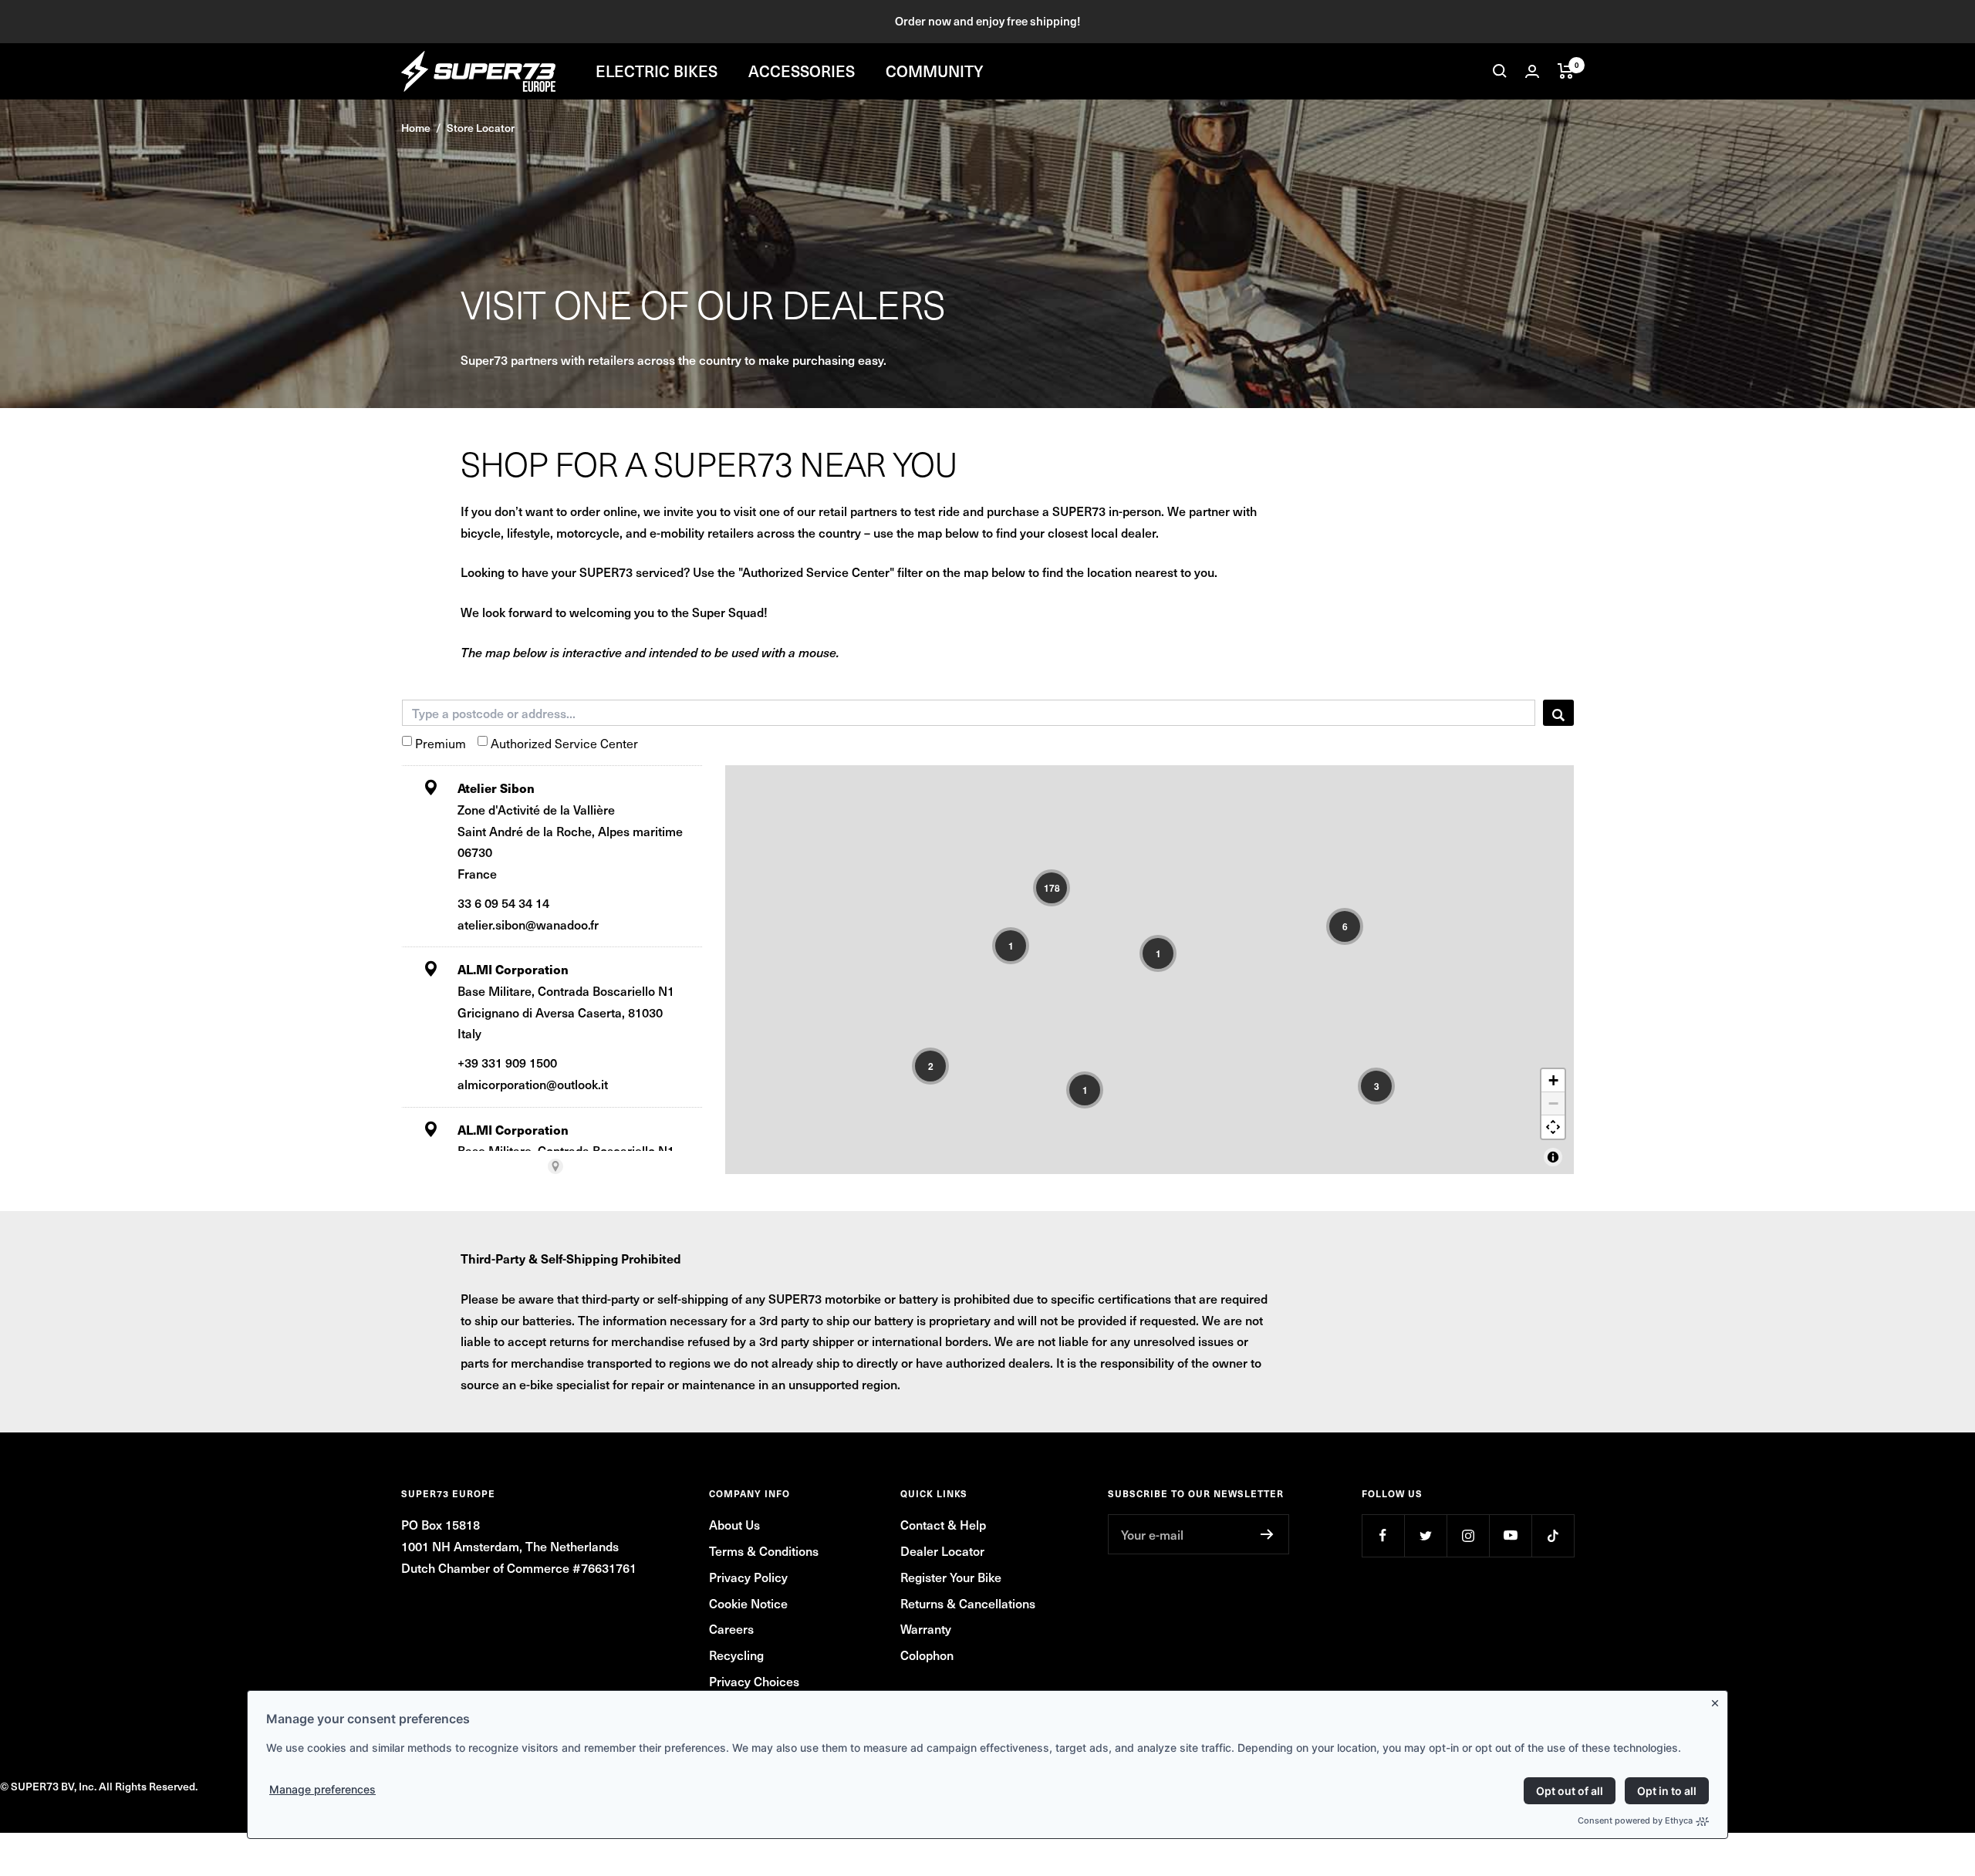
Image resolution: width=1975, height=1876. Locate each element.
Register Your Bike (951, 1577)
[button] (1052, 888)
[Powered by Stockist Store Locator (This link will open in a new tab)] (555, 1166)
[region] (1150, 970)
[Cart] (1566, 71)
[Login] (1532, 71)
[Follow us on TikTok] (1553, 1535)
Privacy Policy (748, 1577)
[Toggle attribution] (1553, 1157)
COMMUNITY (935, 71)
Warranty (926, 1628)
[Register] (1267, 1534)
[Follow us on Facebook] (1383, 1535)
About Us (734, 1524)
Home (416, 128)
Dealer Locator (942, 1550)
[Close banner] (1718, 1700)
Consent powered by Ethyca (1635, 1820)
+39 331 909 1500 (507, 1062)
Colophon (927, 1655)
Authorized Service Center (564, 743)
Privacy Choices (754, 1681)
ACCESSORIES (802, 71)
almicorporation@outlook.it (533, 1084)
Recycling (736, 1655)
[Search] (1500, 71)
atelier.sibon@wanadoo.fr (528, 924)
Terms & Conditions (764, 1550)
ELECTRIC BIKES (657, 71)
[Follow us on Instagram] (1468, 1535)
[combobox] (969, 713)
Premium (441, 743)
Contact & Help (943, 1524)
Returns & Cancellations (968, 1603)
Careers (731, 1628)
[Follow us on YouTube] (1510, 1535)
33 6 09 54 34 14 (503, 903)
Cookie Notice (748, 1603)
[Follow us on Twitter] (1425, 1535)
